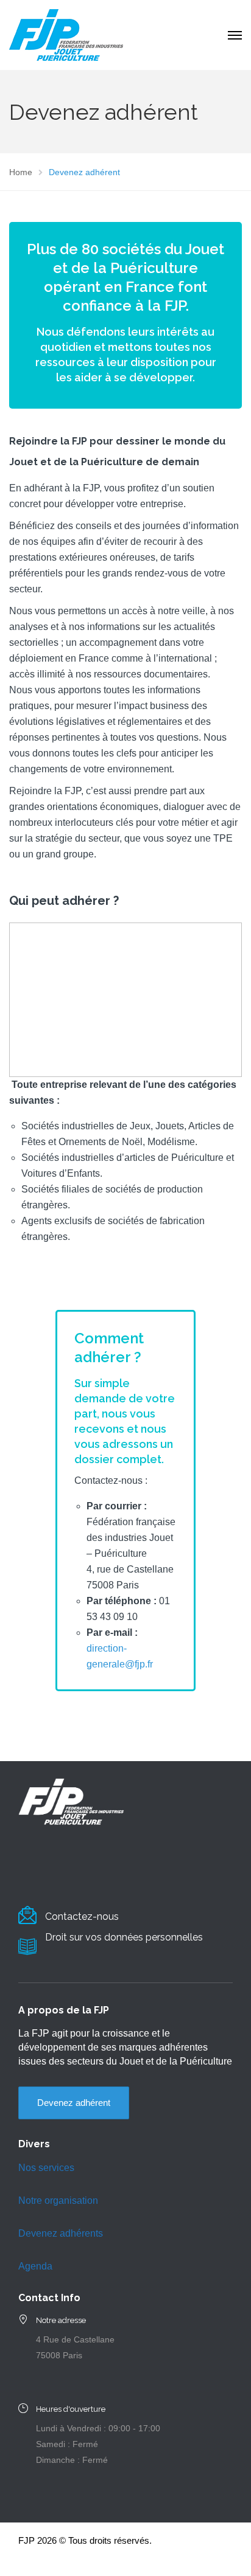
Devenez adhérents (61, 2233)
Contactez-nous (82, 1916)
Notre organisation (58, 2200)
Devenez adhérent (74, 2103)
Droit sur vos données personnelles (124, 1937)
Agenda (35, 2266)
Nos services (46, 2168)
